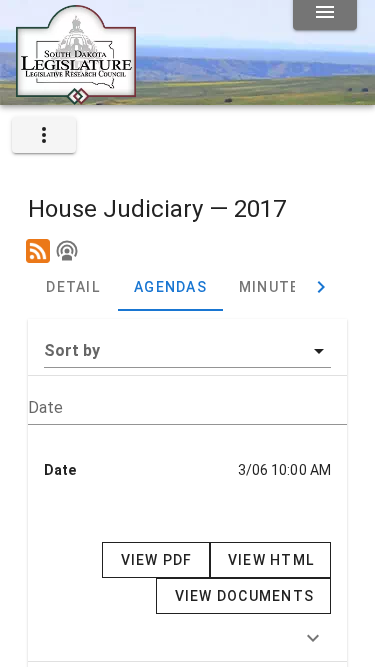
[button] (187, 351)
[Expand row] (313, 638)
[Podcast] (67, 251)
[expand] (44, 135)
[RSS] (38, 251)
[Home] (76, 97)
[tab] (73, 287)
